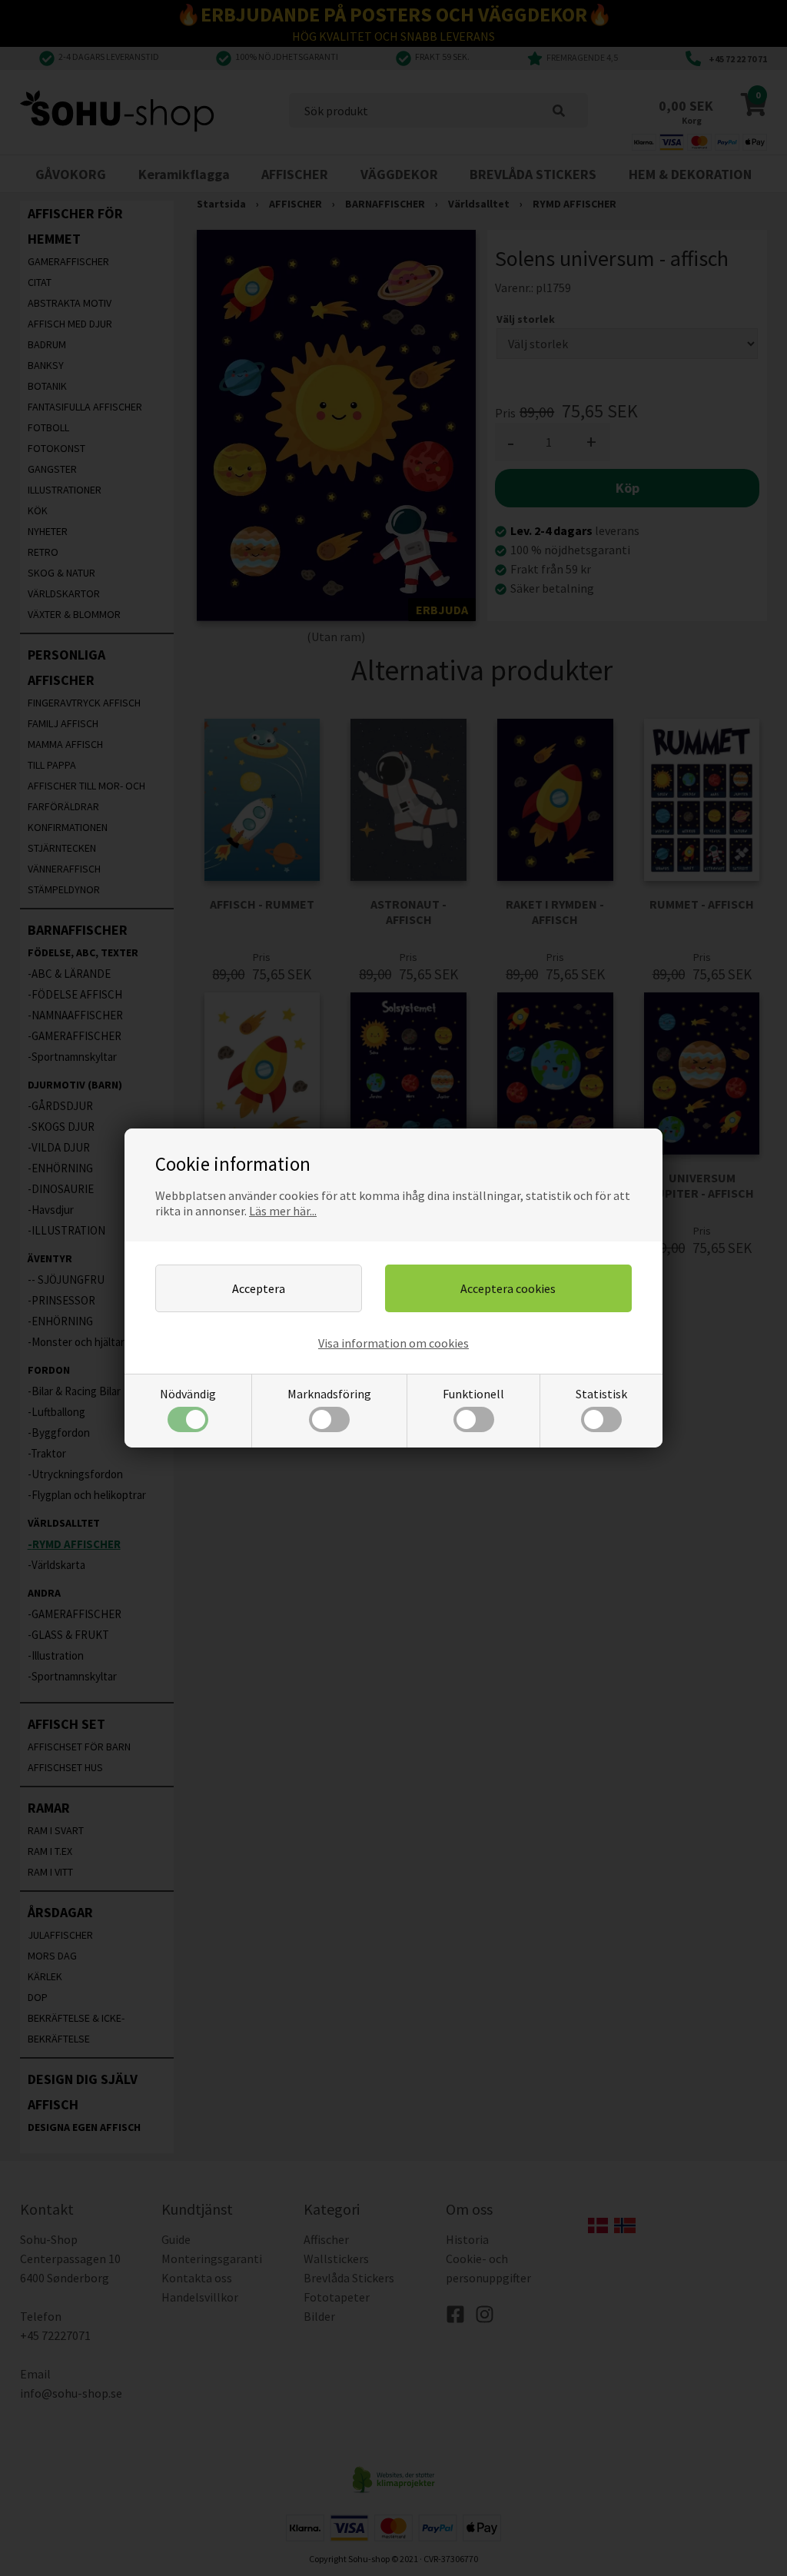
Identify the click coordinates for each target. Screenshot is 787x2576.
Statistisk (601, 1394)
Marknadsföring (329, 1394)
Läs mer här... (283, 1211)
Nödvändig (188, 1394)
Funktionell (473, 1394)
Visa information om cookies (393, 1343)
